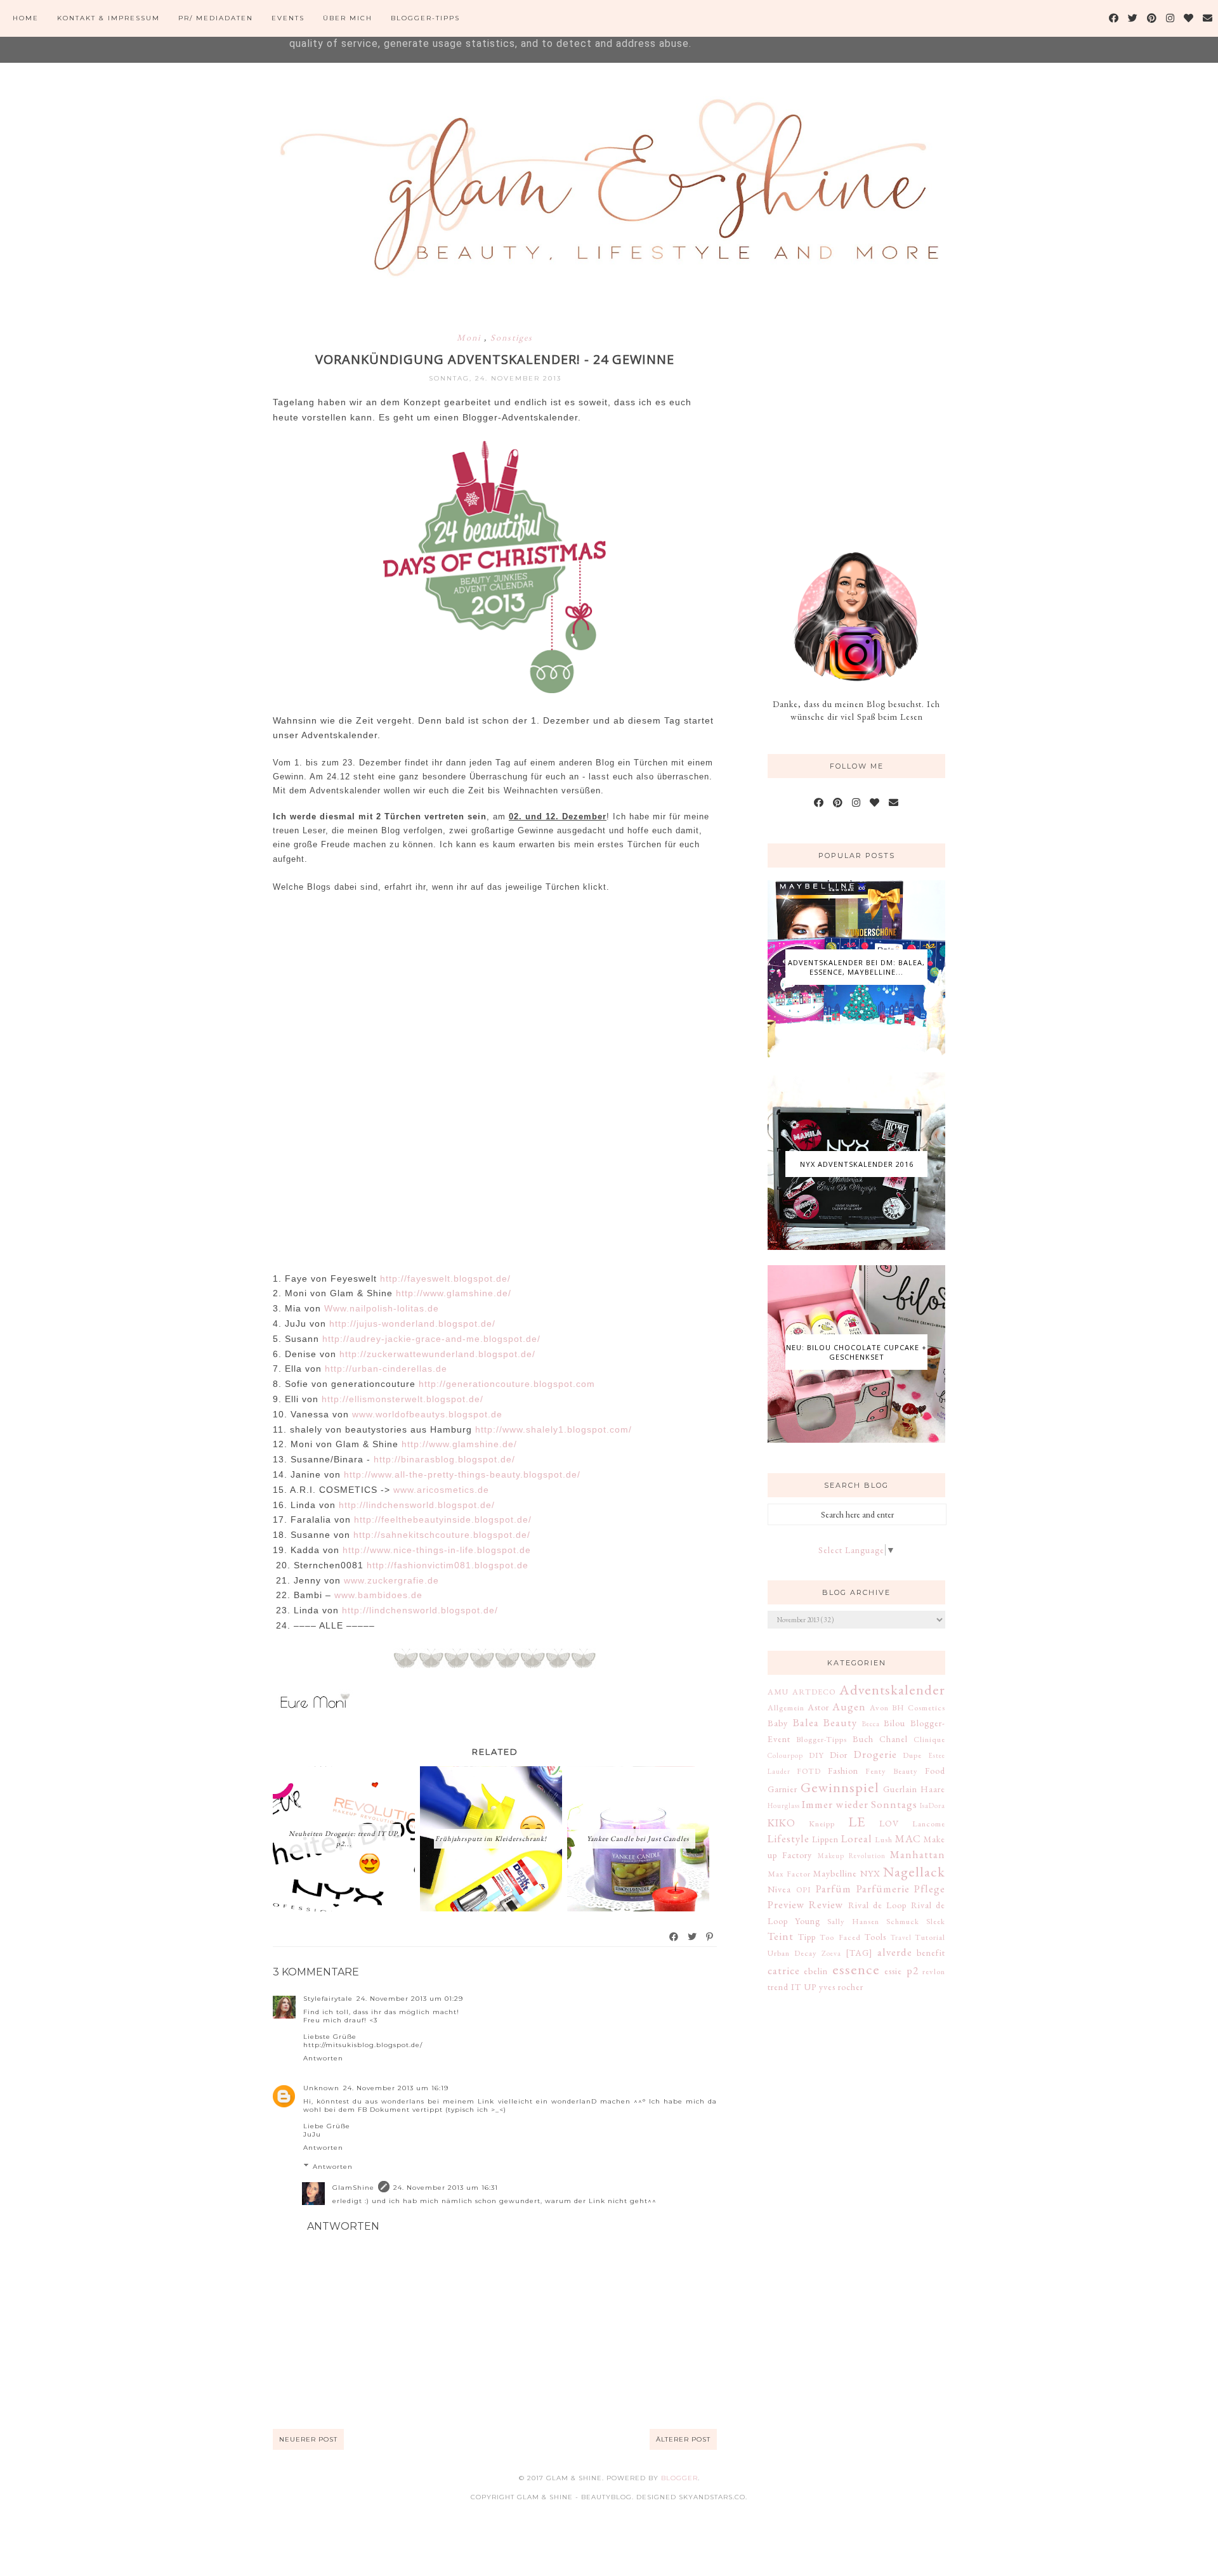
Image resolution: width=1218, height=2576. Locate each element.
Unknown (321, 2088)
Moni (470, 337)
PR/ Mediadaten (216, 18)
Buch (863, 1739)
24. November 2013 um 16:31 (446, 2188)
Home (26, 18)
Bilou (894, 1723)
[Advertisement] (863, 417)
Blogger (679, 2478)
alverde (895, 1952)
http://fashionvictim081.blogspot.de (449, 1565)
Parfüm (834, 1889)
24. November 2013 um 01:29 (410, 1999)
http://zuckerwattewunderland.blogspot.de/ (437, 1354)
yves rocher (841, 1987)
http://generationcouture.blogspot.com (508, 1384)
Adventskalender (892, 1689)
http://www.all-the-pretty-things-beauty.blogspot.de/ (464, 1474)
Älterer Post (683, 2439)
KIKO (782, 1823)
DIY (816, 1755)
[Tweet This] (693, 1937)
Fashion (843, 1771)
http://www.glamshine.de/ (455, 1293)
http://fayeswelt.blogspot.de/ (447, 1278)
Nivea (779, 1889)
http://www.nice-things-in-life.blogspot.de (437, 1550)
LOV (889, 1823)
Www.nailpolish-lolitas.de (383, 1308)
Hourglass (784, 1805)
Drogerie (875, 1754)
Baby (778, 1723)
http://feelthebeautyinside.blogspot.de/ (443, 1519)
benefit (931, 1953)
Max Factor (789, 1874)
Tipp (807, 1937)
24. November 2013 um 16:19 (396, 2088)
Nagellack (914, 1871)
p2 (913, 1970)
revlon (934, 1971)
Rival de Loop (878, 1905)
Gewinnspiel (840, 1787)
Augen (849, 1707)
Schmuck (903, 1921)
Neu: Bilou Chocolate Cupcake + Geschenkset (856, 1352)
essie (893, 1971)
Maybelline (835, 1873)
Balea (806, 1722)
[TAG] (859, 1953)
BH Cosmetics (919, 1708)
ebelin (816, 1971)
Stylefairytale (328, 1999)
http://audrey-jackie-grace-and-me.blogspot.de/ (431, 1339)
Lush (884, 1839)
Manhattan (918, 1854)
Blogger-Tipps (425, 18)
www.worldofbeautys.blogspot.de (429, 1414)
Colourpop (785, 1755)
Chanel (894, 1739)
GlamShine (353, 2188)
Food (935, 1771)
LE (857, 1821)
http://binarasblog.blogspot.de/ (446, 1459)
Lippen (825, 1839)
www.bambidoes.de (380, 1595)
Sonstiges (512, 337)
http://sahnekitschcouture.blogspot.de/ (443, 1535)
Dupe (912, 1755)
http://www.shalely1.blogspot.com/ (553, 1429)
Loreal (857, 1838)
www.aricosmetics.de (443, 1490)
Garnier (783, 1789)
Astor (818, 1707)
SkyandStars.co (712, 2497)
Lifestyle (789, 1838)
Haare (933, 1789)
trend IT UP (792, 1987)
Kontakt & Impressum (108, 18)
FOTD (809, 1771)
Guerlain (900, 1789)
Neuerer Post (308, 2439)
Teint (781, 1936)
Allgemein (786, 1708)
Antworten (323, 2058)
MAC (908, 1838)
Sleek (936, 1921)
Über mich (348, 18)
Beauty (840, 1722)
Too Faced (840, 1937)
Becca (871, 1724)
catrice (784, 1970)
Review (826, 1904)
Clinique (929, 1739)
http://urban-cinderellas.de (388, 1369)
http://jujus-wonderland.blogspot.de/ (412, 1324)
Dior (839, 1755)
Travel (901, 1937)
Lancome (929, 1824)
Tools (875, 1937)
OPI (804, 1890)
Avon (879, 1708)
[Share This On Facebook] (674, 1937)
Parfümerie (883, 1889)
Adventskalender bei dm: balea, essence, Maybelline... (856, 967)
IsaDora (933, 1805)
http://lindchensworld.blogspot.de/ (417, 1505)
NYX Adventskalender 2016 (857, 1164)
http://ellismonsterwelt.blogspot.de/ (404, 1399)
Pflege (930, 1889)
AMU (778, 1692)
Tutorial (930, 1937)
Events (288, 18)
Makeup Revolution (852, 1856)
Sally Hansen (853, 1921)
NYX (870, 1873)
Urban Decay (792, 1953)
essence (856, 1969)
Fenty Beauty (892, 1771)
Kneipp (822, 1824)
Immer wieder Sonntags (860, 1804)
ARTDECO (814, 1692)
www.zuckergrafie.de (391, 1580)
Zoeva (831, 1953)
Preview (786, 1904)
